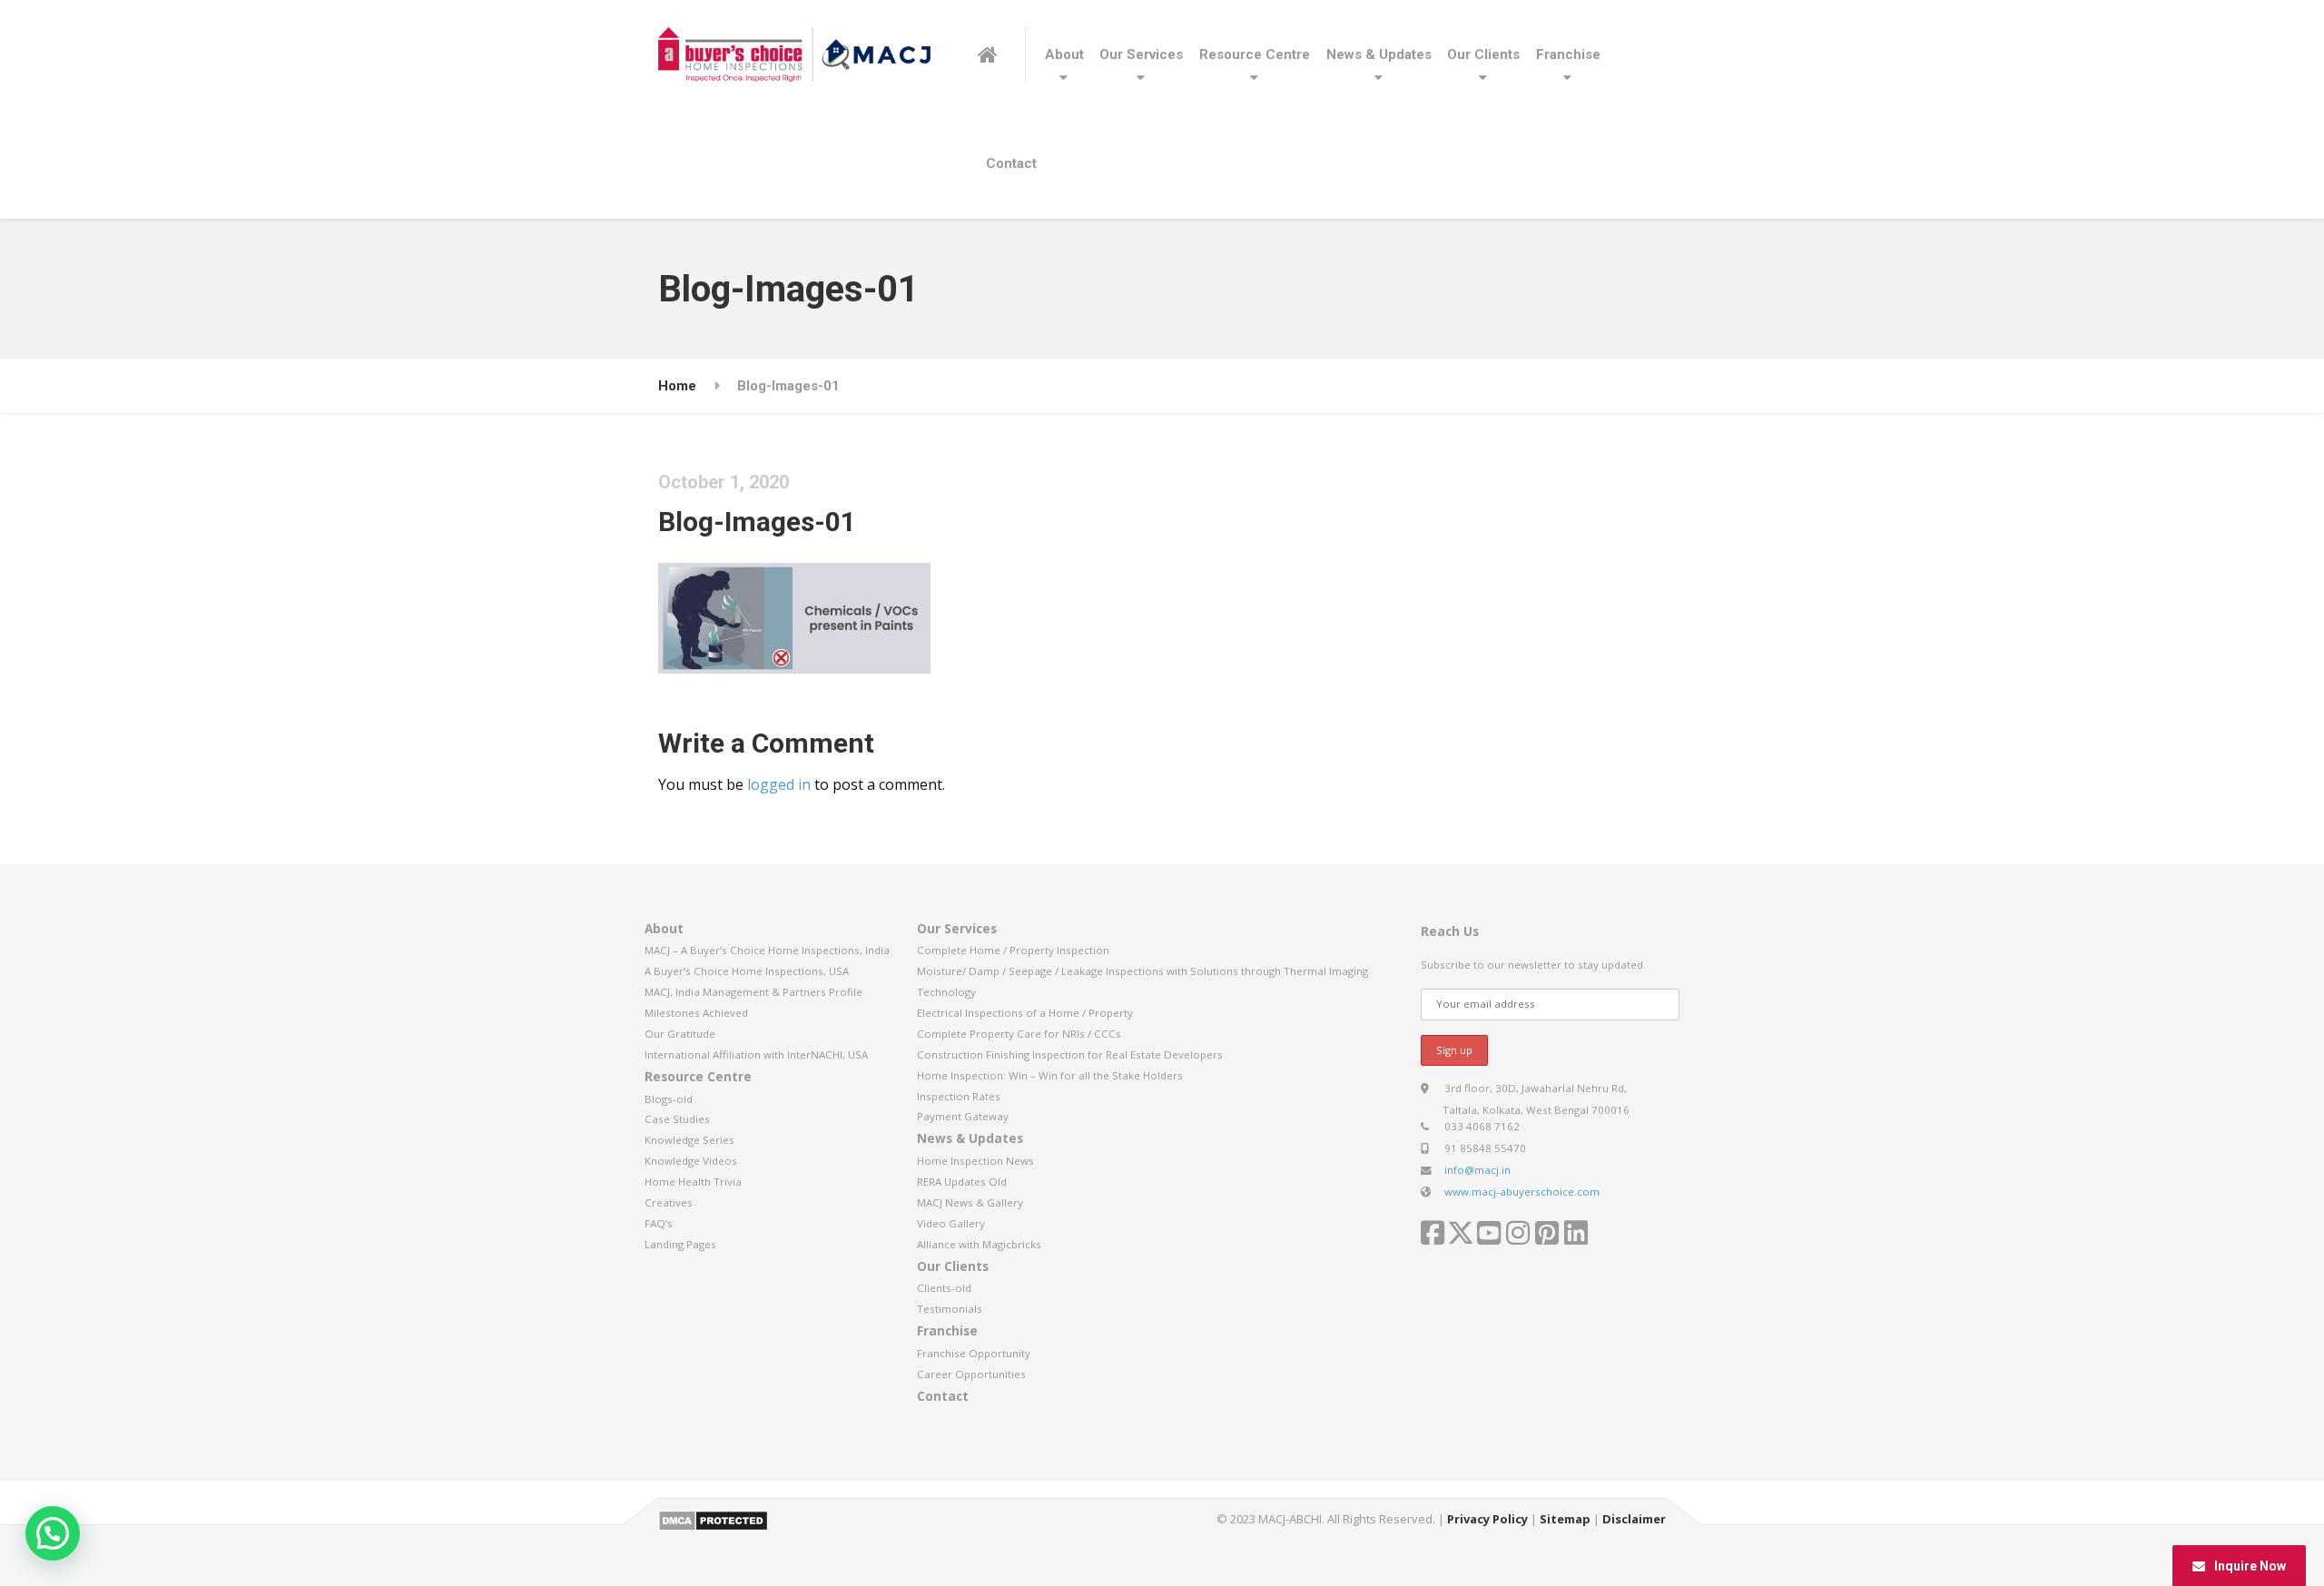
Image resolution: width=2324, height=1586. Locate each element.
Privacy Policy (1487, 1519)
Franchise (1568, 54)
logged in (779, 784)
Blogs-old (669, 1099)
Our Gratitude (680, 1034)
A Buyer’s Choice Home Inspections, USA (747, 971)
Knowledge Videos (691, 1161)
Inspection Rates (959, 1096)
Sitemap (1565, 1519)
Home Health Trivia (693, 1182)
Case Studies (677, 1119)
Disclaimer (1634, 1519)
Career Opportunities (971, 1374)
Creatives (669, 1202)
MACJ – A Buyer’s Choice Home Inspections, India (767, 950)
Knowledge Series (689, 1140)
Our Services (1141, 54)
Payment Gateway (963, 1116)
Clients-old (944, 1288)
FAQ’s (659, 1223)
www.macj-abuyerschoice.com (1522, 1192)
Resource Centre (1255, 54)
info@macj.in (1477, 1170)
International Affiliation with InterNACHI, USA (756, 1054)
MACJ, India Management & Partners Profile (753, 992)
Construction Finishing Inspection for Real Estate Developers (1070, 1054)
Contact (1011, 163)
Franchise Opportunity (974, 1353)
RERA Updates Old (962, 1182)
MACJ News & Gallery (970, 1202)
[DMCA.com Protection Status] (713, 1519)
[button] (53, 1533)
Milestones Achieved (696, 1013)
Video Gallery (951, 1223)
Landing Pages (680, 1244)
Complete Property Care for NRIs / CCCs (1019, 1034)
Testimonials (950, 1309)
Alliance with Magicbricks (979, 1244)
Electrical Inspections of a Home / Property (1025, 1013)
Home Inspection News (975, 1161)
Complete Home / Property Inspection (1013, 950)
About (1064, 54)
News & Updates (1379, 54)
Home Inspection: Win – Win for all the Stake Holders (1050, 1075)
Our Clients (1483, 54)
